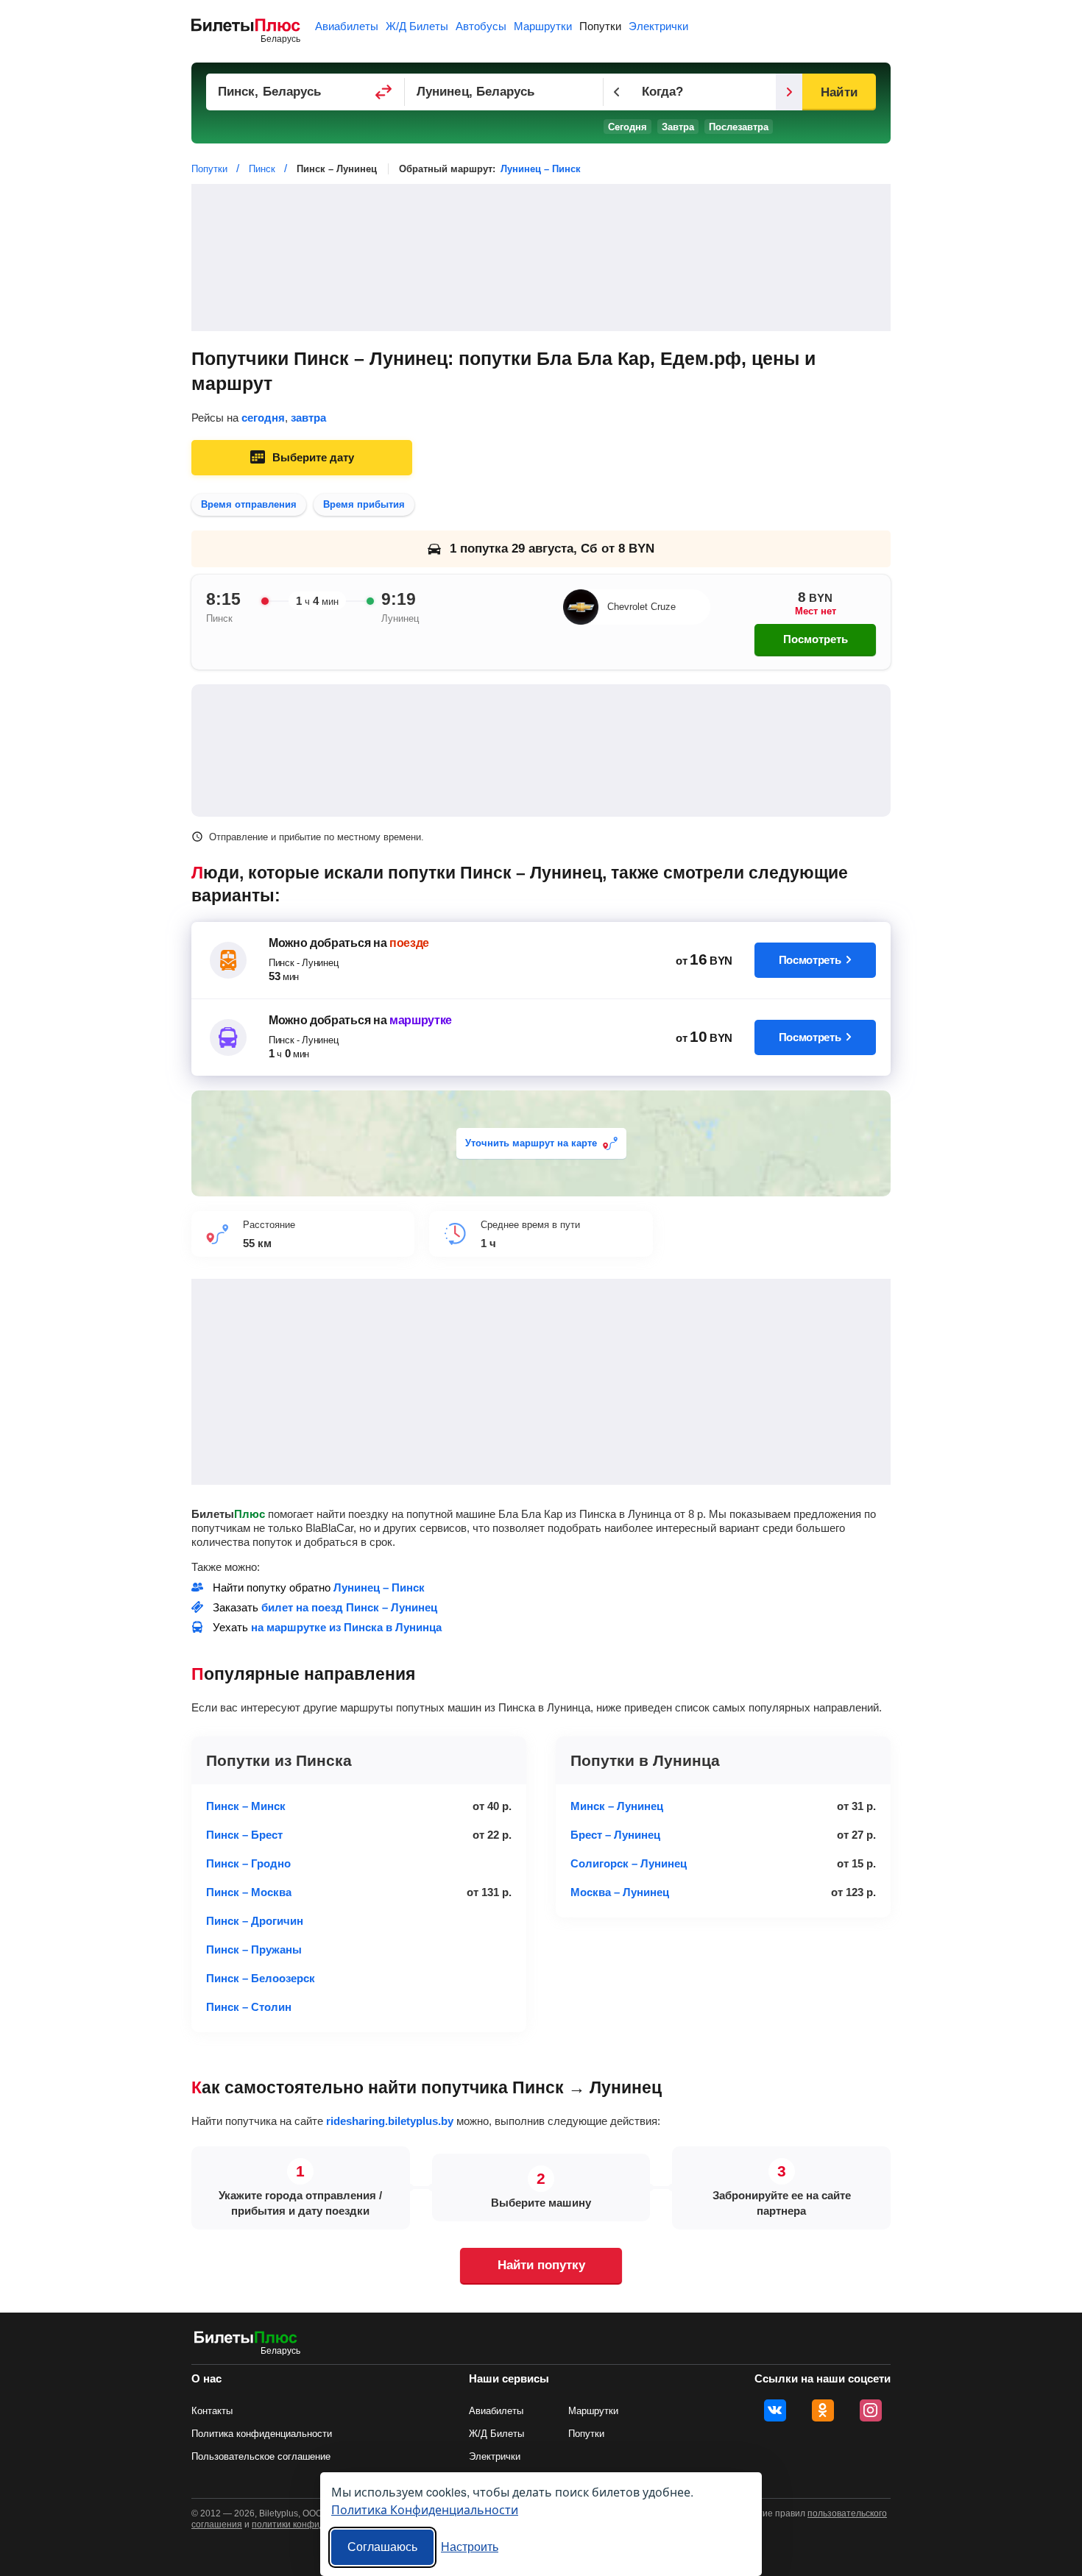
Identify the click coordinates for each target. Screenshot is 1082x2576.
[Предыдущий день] (617, 92)
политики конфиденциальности (318, 2524)
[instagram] (871, 2410)
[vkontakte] (775, 2410)
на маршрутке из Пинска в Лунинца (346, 1627)
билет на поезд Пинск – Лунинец (349, 1607)
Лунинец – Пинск (541, 169)
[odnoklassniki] (823, 2410)
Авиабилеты (347, 26)
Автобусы (481, 26)
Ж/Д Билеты (417, 26)
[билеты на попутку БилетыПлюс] (246, 2340)
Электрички (658, 26)
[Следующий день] (789, 92)
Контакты (212, 2411)
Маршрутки (543, 26)
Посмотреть (816, 639)
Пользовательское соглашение (261, 2456)
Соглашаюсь (382, 2547)
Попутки (600, 26)
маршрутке (421, 1020)
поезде (409, 943)
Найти (839, 92)
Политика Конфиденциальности (425, 2509)
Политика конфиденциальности (262, 2434)
